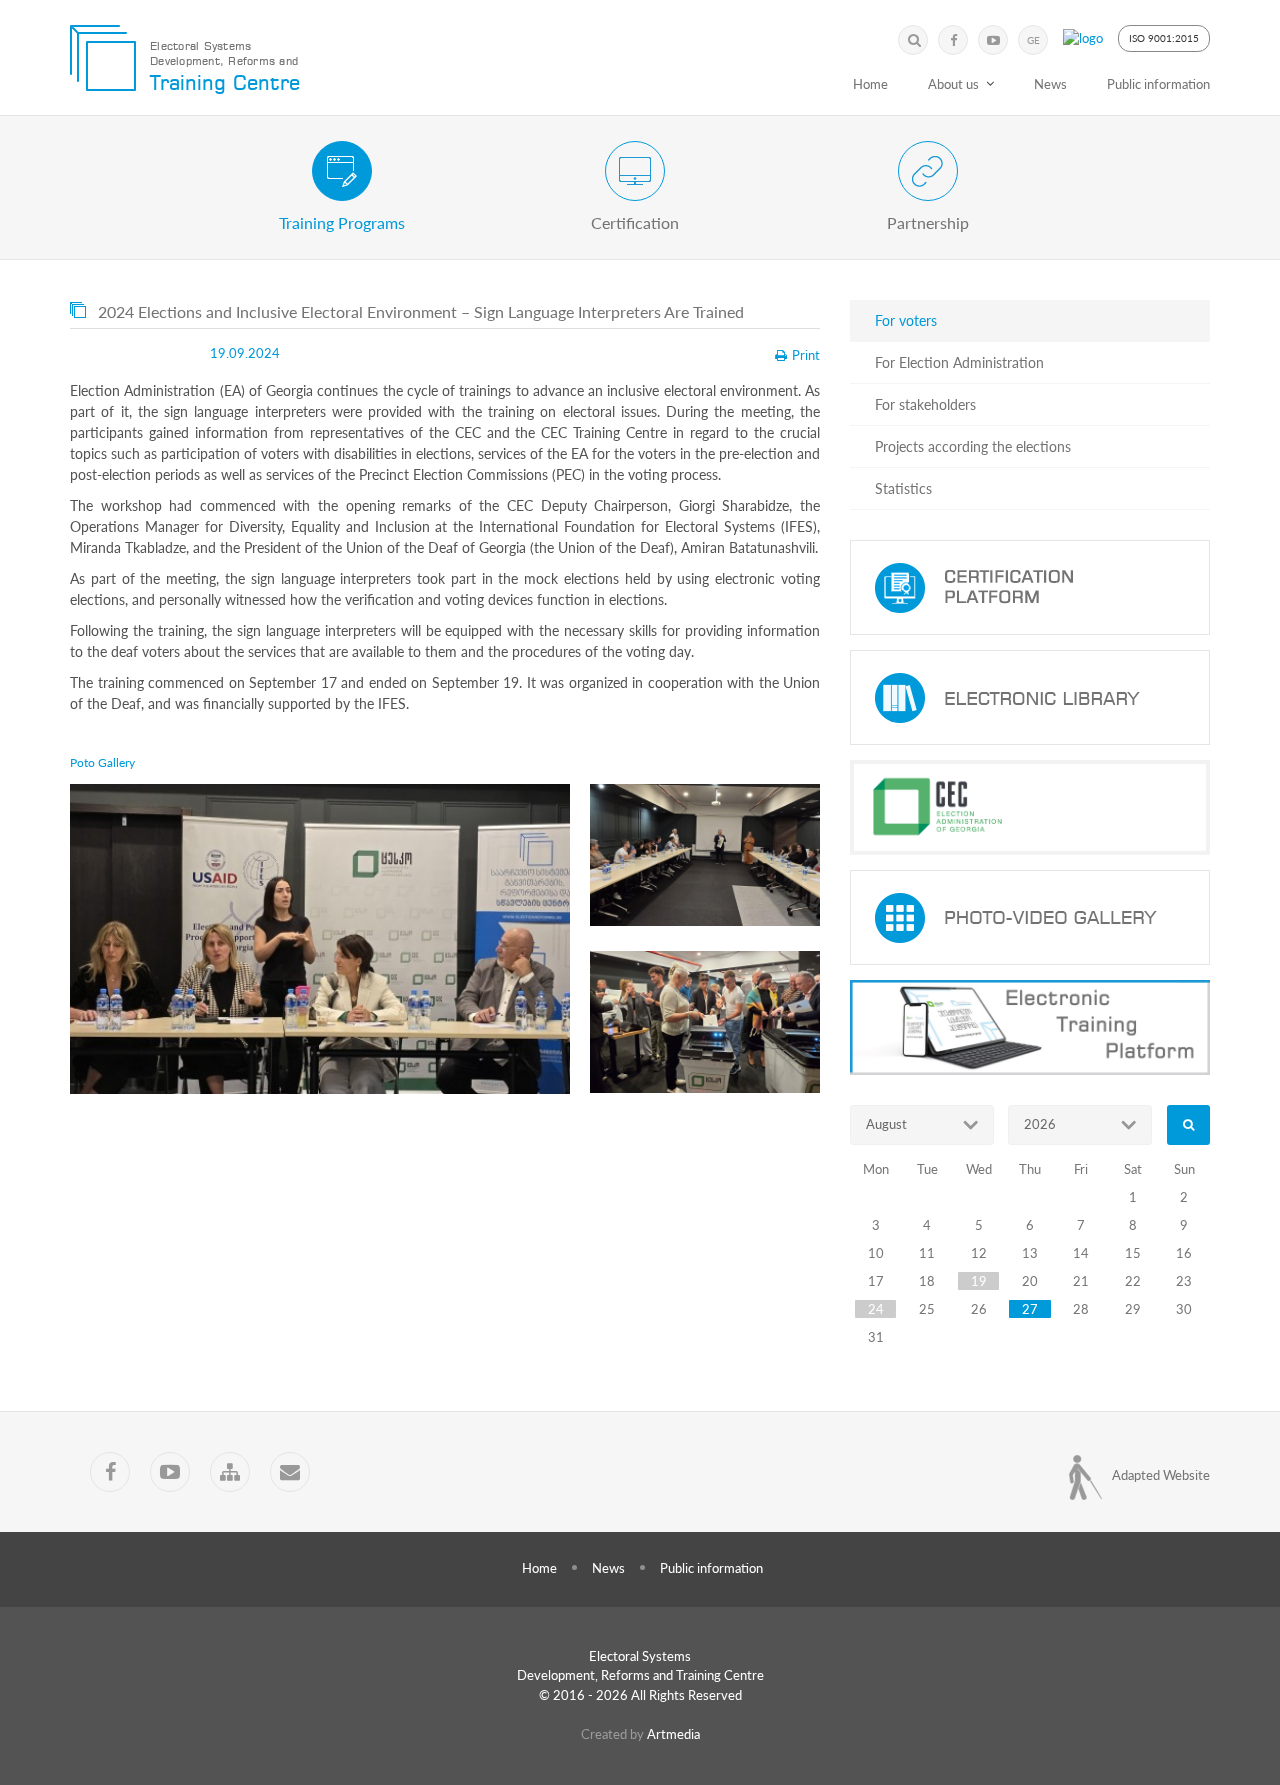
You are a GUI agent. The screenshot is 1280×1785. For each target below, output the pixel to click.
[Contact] (290, 1472)
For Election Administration (959, 362)
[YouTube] (993, 40)
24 (876, 1309)
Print (806, 355)
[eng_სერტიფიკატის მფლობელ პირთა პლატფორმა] (1030, 587)
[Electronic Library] (1030, 697)
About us (953, 84)
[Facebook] (953, 40)
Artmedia (673, 1734)
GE (1033, 40)
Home (870, 84)
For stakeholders (925, 404)
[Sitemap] (230, 1472)
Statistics (903, 488)
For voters (906, 320)
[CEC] (1030, 807)
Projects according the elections (973, 446)
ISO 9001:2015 (1164, 38)
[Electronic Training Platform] (1030, 1027)
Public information (1158, 84)
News (1050, 84)
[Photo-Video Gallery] (1030, 917)
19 (979, 1281)
